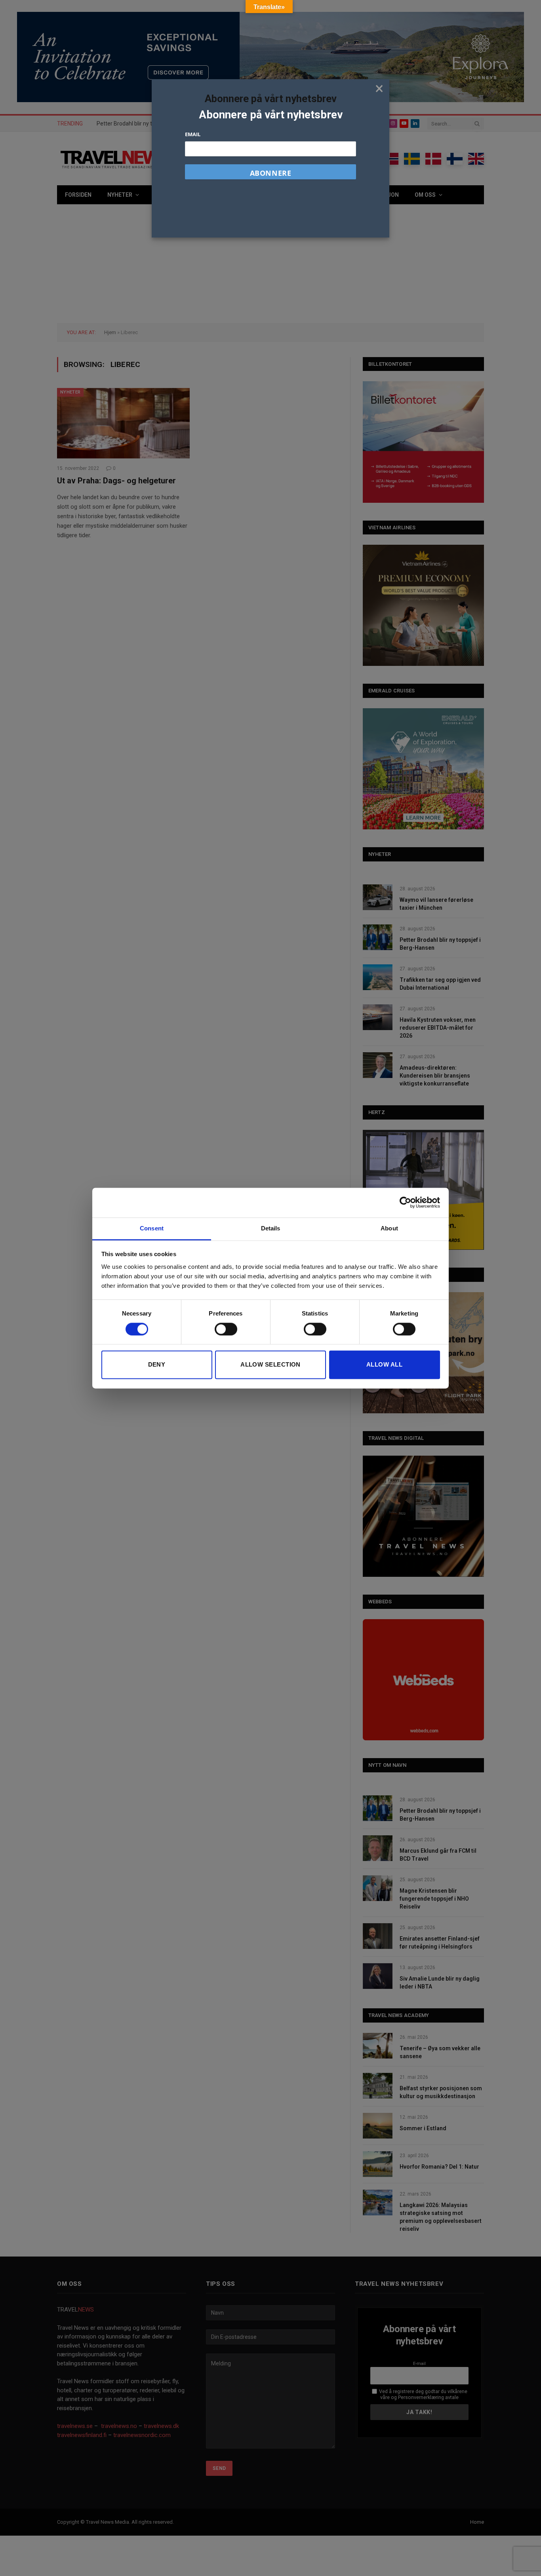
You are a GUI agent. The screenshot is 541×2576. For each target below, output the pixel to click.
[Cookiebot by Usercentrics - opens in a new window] (405, 1202)
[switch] (226, 1329)
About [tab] (389, 1228)
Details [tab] (271, 1228)
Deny (157, 1365)
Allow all (384, 1365)
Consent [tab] (152, 1228)
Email (193, 134)
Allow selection (270, 1365)
